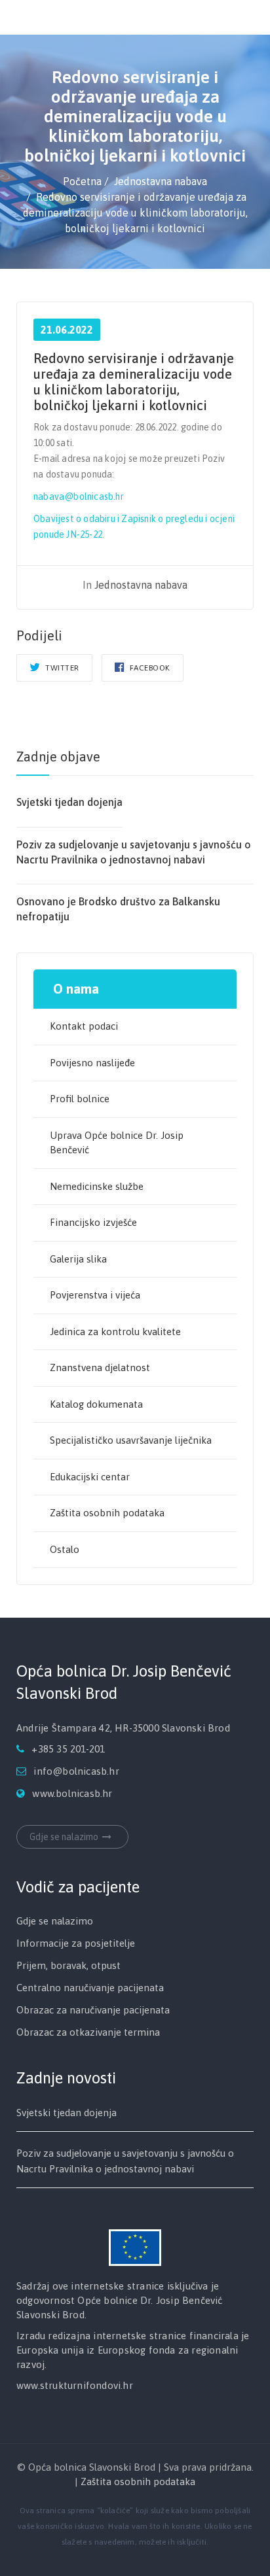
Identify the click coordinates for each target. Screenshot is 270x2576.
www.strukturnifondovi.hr (75, 2385)
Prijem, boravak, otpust (68, 1965)
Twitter (61, 668)
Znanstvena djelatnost (100, 1367)
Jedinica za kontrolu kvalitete (115, 1332)
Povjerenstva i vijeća (95, 1295)
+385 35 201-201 (68, 1749)
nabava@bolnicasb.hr (79, 496)
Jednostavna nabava (141, 585)
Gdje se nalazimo (64, 1837)
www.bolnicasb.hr (72, 1793)
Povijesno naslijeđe (92, 1063)
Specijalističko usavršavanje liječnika (131, 1440)
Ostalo (65, 1549)
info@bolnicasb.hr (76, 1771)
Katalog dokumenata (96, 1404)
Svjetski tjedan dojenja (69, 802)
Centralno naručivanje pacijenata (90, 1988)
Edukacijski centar (90, 1477)
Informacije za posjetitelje (76, 1943)
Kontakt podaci (84, 1026)
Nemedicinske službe (97, 1186)
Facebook (149, 668)
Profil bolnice (80, 1099)
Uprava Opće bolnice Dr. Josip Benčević (117, 1143)
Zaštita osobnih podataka (107, 1513)
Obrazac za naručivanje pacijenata (93, 2010)
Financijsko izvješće (93, 1222)
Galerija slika (78, 1259)
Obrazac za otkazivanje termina (88, 2032)
